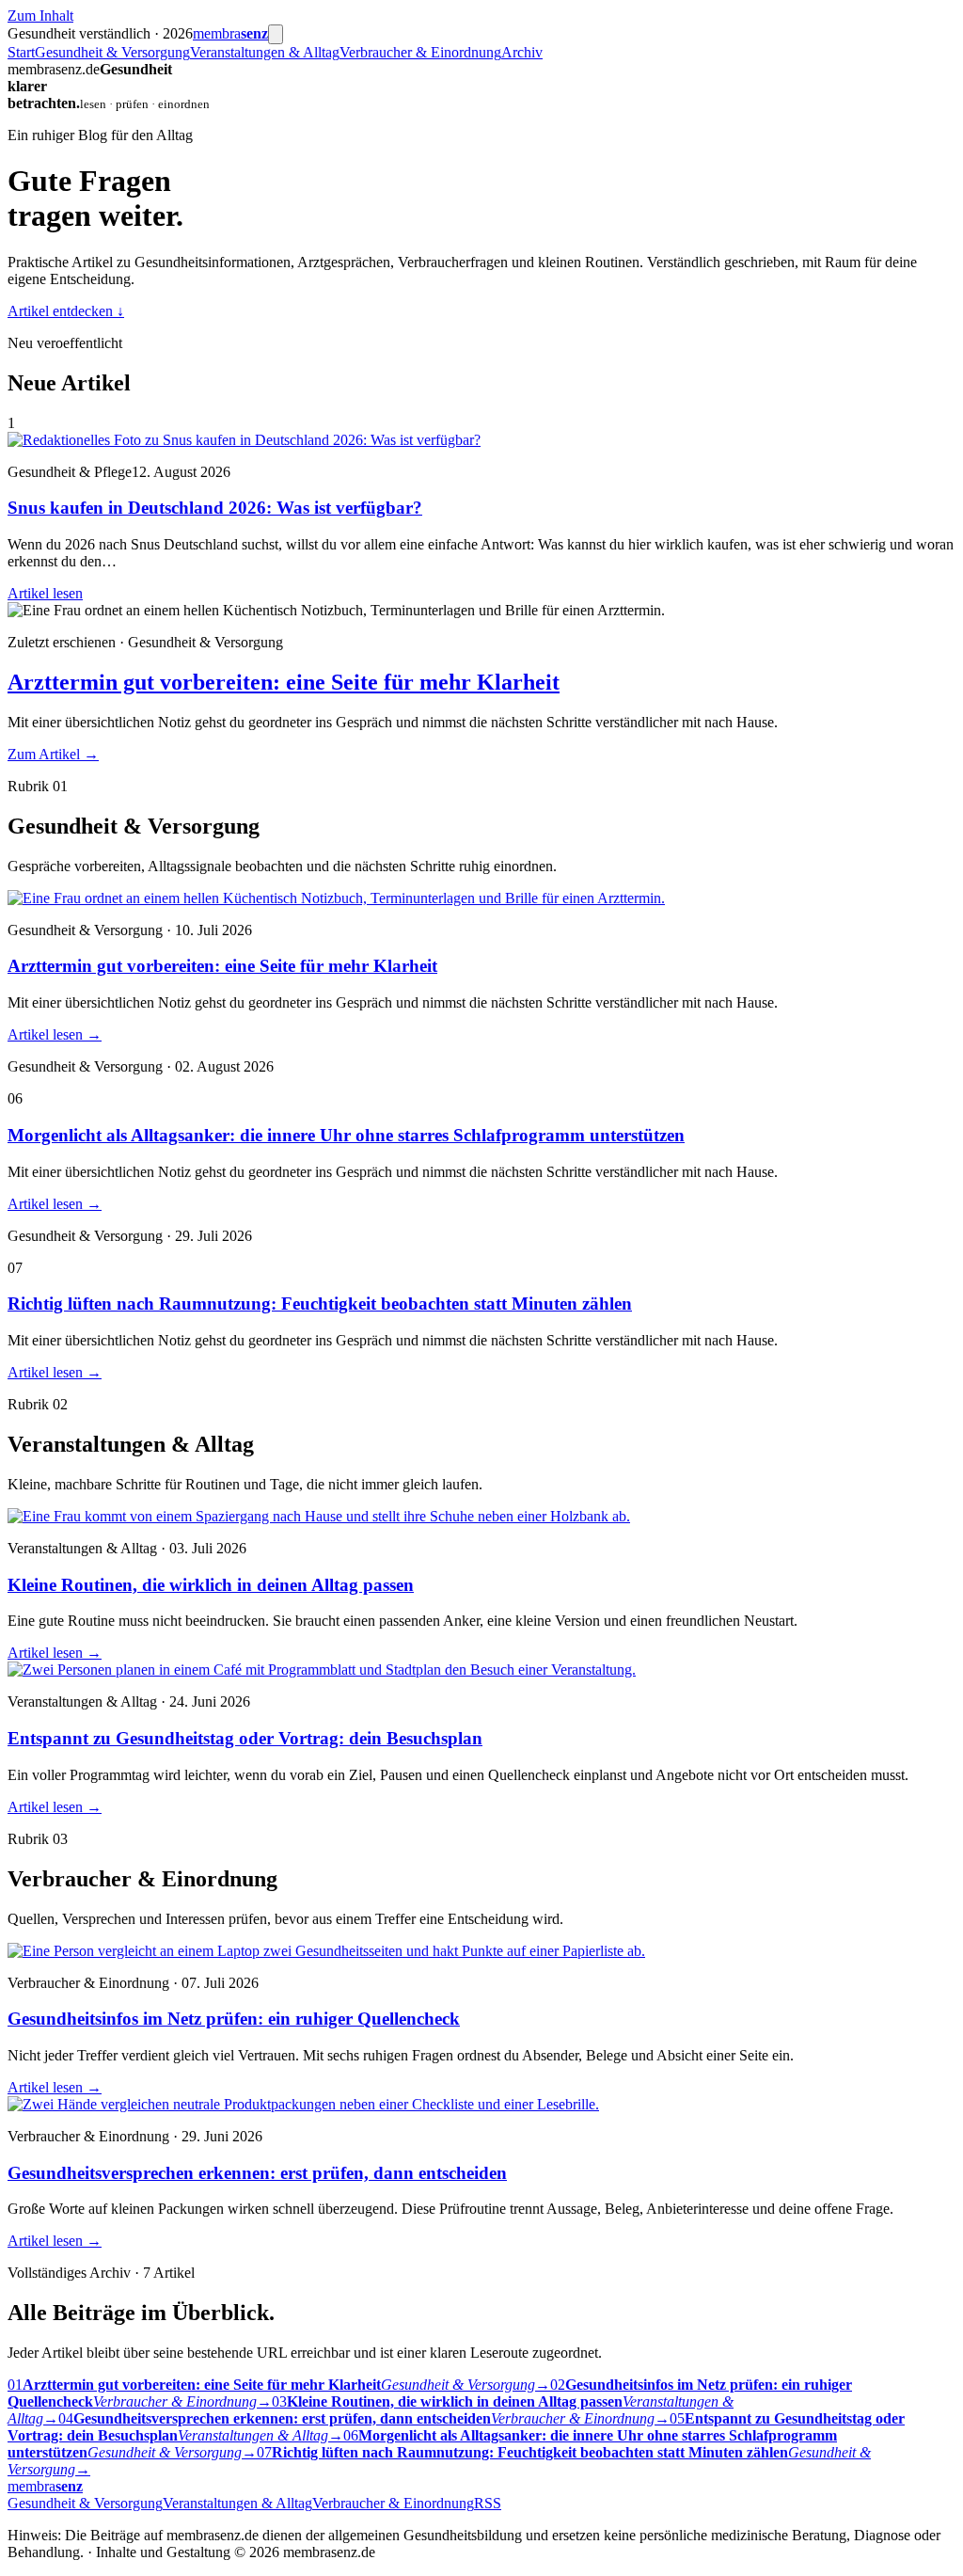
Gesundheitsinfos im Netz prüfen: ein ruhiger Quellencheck (234, 2019)
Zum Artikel (53, 754)
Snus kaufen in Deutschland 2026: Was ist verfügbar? (215, 508)
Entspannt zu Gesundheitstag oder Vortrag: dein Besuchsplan (245, 1738)
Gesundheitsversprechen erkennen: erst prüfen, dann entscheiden (257, 2173)
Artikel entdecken (66, 311)
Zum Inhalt (40, 16)
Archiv (522, 52)
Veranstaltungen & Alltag (265, 52)
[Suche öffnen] (276, 34)
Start (21, 52)
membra (230, 33)
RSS (488, 2503)
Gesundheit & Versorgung (112, 52)
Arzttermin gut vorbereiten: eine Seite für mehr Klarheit (284, 682)
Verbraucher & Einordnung (420, 52)
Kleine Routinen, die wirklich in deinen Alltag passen (211, 1585)
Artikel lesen (45, 593)
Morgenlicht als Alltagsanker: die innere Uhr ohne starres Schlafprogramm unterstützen (346, 1135)
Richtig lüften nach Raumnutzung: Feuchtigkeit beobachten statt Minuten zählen (320, 1304)
